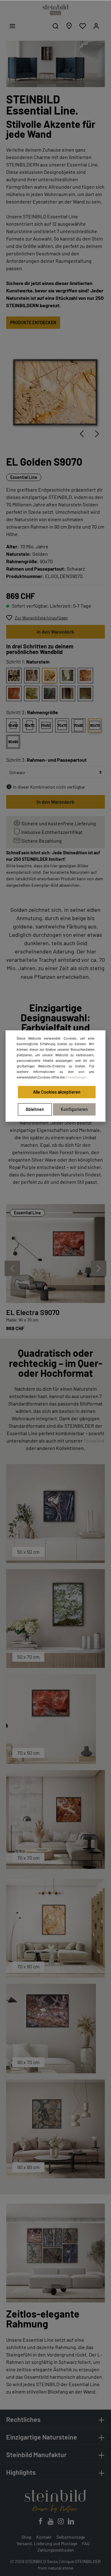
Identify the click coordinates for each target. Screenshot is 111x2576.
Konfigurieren (74, 1109)
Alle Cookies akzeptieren (57, 1092)
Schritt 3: (46, 760)
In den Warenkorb (55, 632)
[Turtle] (85, 693)
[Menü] (12, 26)
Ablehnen (35, 1109)
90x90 (13, 742)
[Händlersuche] (69, 26)
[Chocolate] (14, 676)
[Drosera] (85, 676)
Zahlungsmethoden (56, 2550)
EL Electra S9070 (33, 1312)
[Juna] (68, 676)
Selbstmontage (71, 2537)
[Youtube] (51, 2523)
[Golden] (50, 676)
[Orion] (32, 676)
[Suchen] (55, 26)
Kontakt (44, 2537)
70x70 (62, 725)
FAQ (86, 2543)
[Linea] (68, 693)
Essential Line (24, 477)
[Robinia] (32, 693)
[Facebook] (41, 2523)
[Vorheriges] (82, 434)
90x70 (95, 725)
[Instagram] (61, 2523)
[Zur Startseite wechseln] (55, 10)
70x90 (79, 725)
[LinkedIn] (71, 2523)
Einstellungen (76, 1077)
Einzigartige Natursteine (42, 2437)
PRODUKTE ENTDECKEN (33, 323)
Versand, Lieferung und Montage (47, 2543)
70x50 (46, 725)
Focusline (94, 1441)
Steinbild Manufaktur (36, 2455)
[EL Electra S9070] (55, 1254)
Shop (27, 2537)
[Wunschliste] (83, 26)
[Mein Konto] (96, 26)
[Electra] (14, 693)
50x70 (30, 725)
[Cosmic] (50, 693)
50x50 (13, 725)
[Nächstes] (97, 434)
